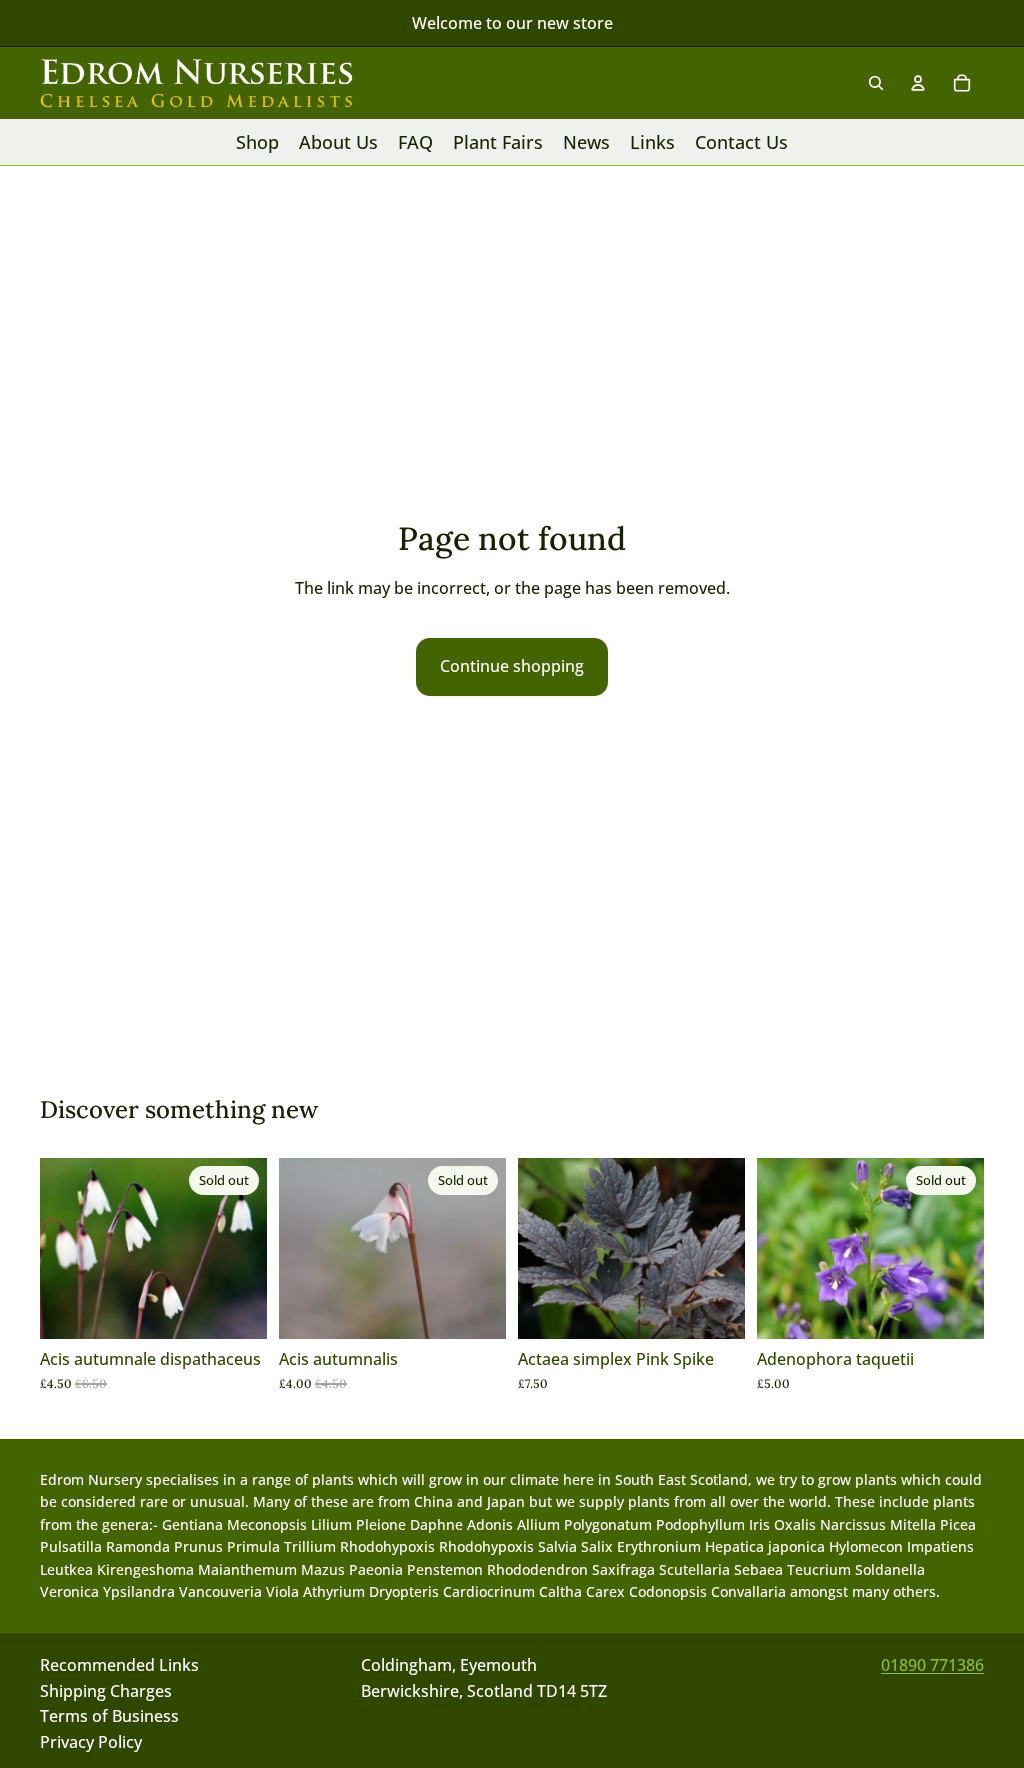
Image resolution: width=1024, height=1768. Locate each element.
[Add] (714, 1308)
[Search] (876, 83)
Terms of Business (109, 1717)
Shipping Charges (106, 1691)
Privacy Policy (91, 1742)
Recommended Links (119, 1665)
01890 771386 (932, 1665)
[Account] (918, 83)
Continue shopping (512, 666)
